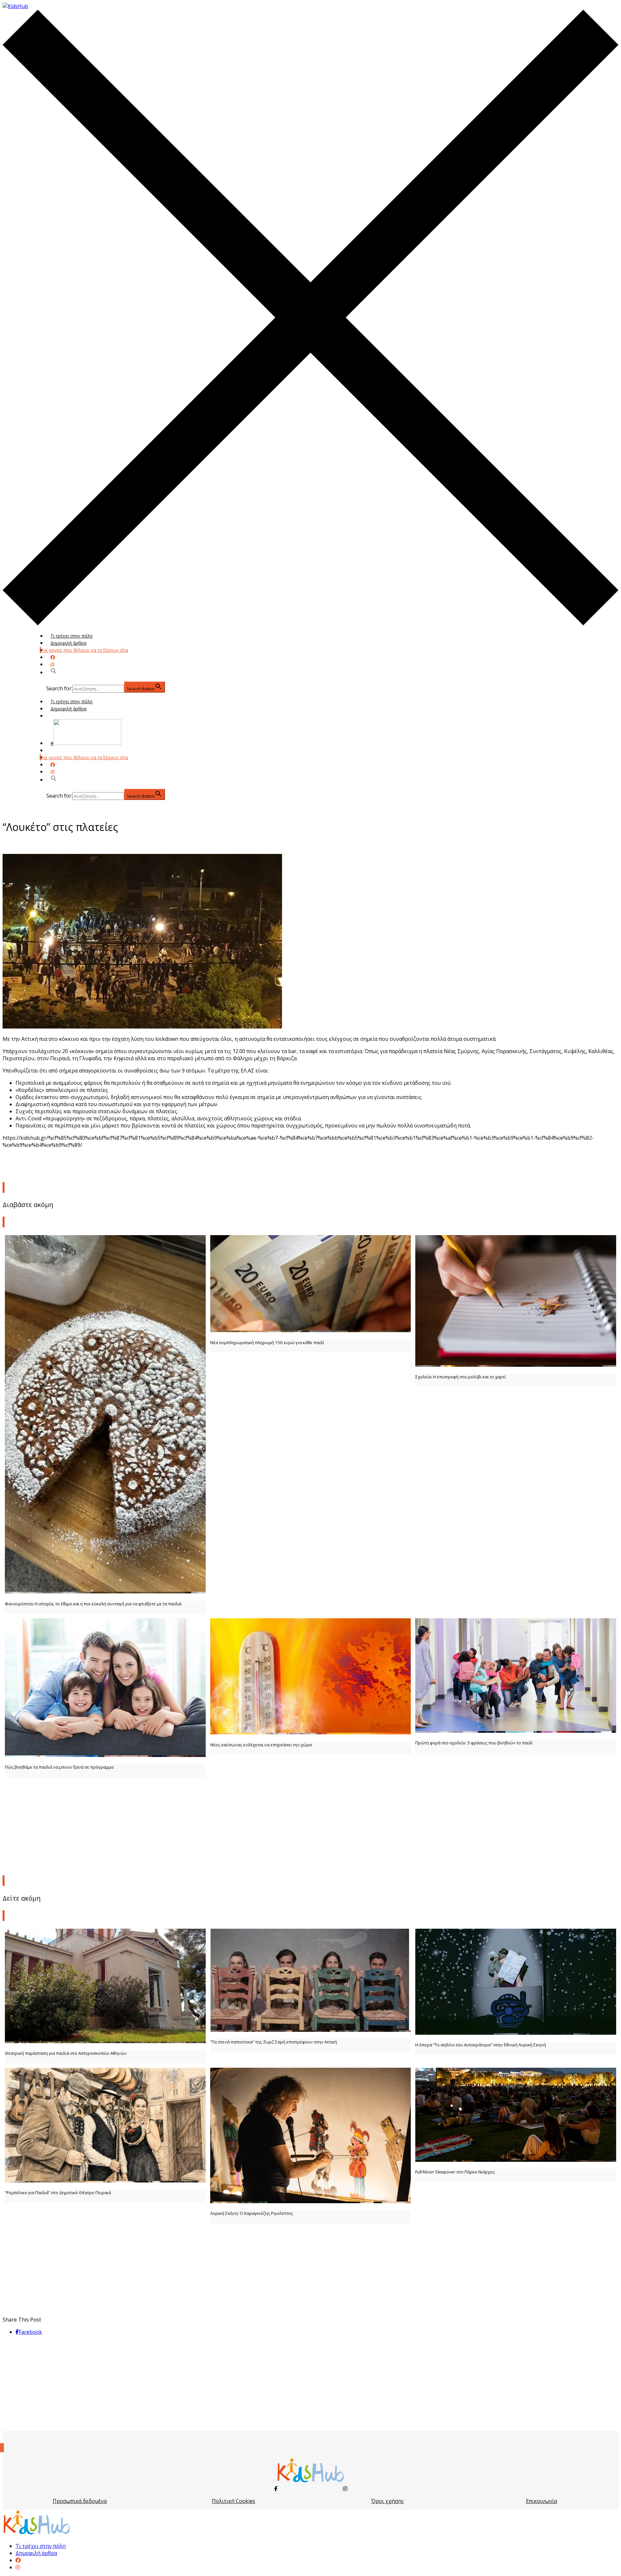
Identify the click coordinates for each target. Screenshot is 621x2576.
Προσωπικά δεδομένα (80, 2501)
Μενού (58, 716)
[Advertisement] (310, 1825)
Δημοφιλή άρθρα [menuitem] (36, 2553)
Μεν (55, 750)
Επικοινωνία (541, 2501)
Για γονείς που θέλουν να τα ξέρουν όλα (84, 650)
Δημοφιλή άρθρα (68, 643)
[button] (54, 672)
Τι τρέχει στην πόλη (71, 636)
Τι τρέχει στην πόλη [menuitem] (41, 2546)
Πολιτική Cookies (234, 2501)
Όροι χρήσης (388, 2501)
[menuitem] (18, 2560)
